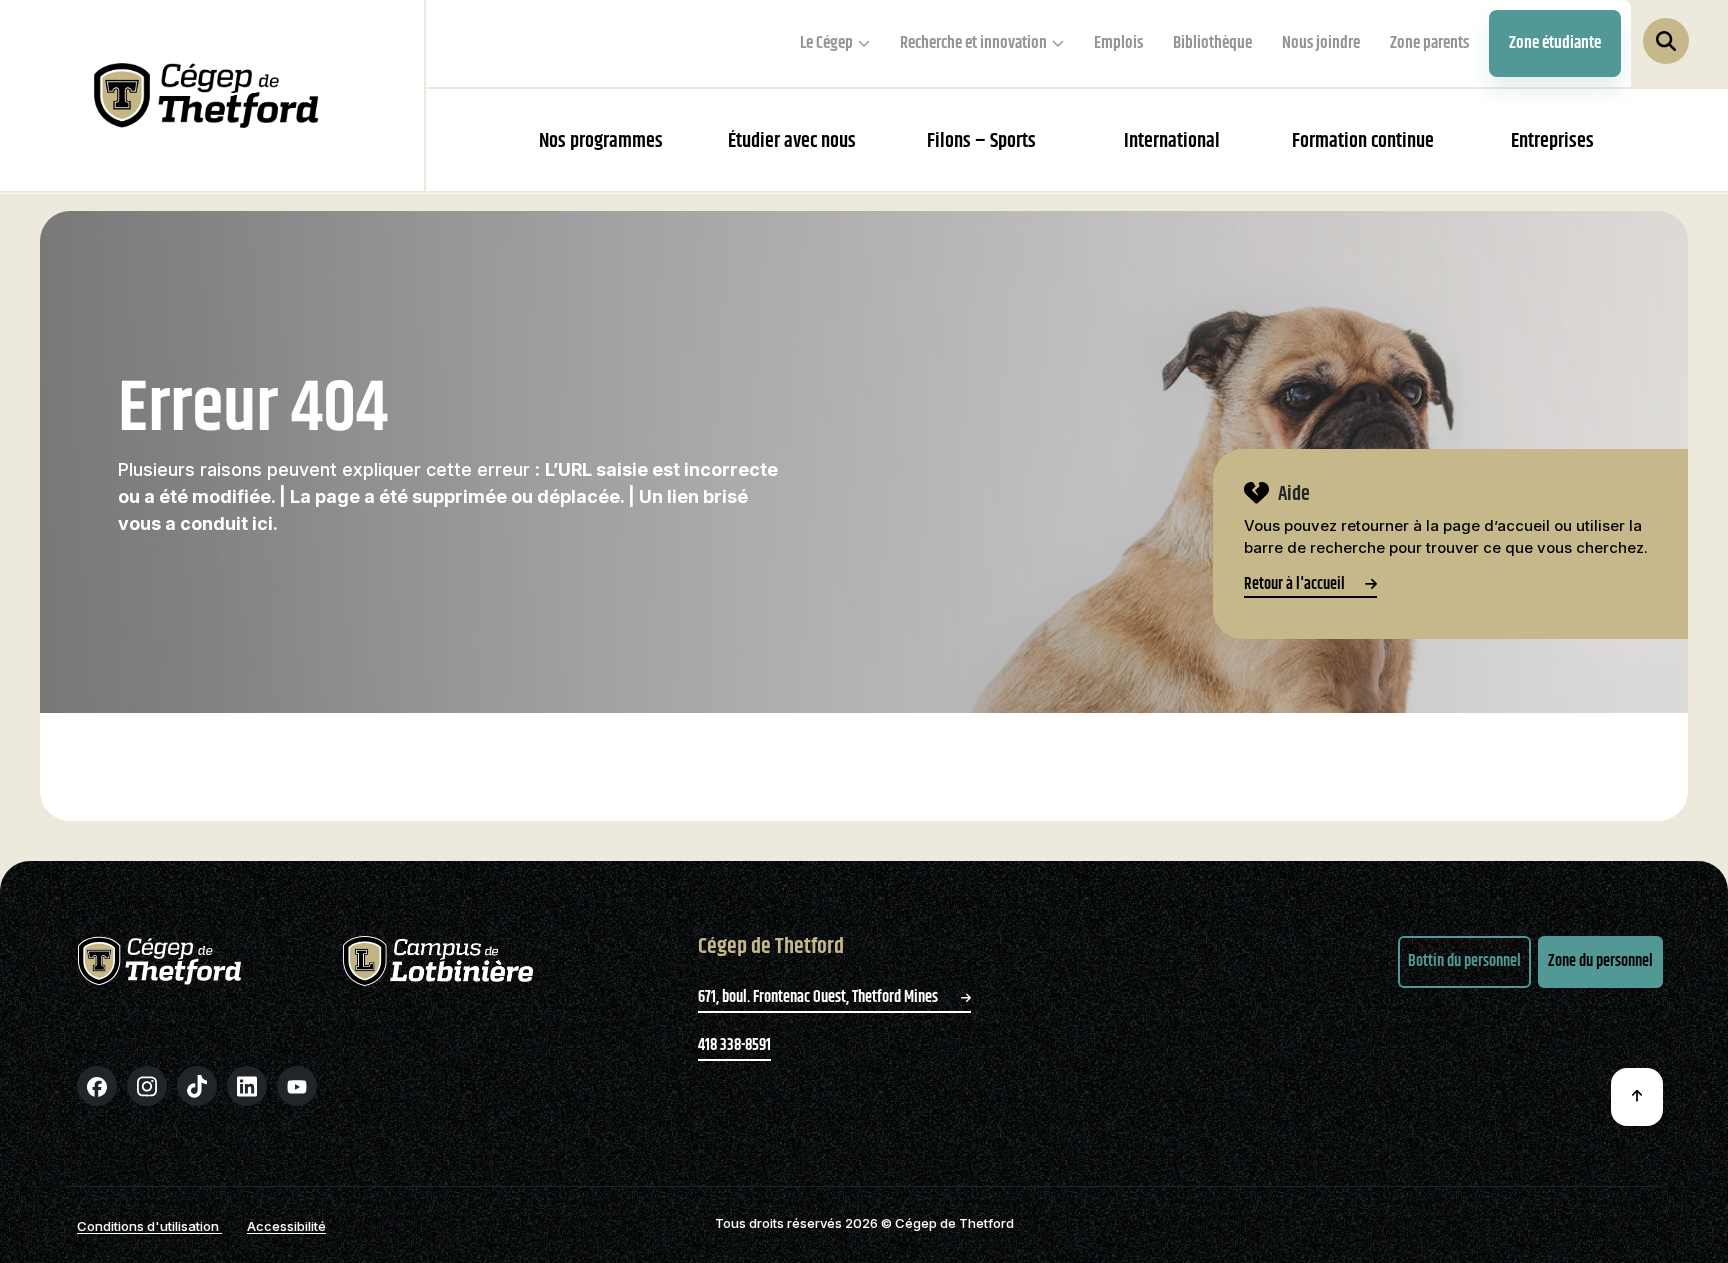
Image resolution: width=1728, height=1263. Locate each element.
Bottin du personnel (1464, 961)
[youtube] (297, 1086)
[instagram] (147, 1086)
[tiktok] (197, 1086)
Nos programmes (601, 141)
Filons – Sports (981, 141)
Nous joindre (1321, 43)
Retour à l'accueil (1294, 587)
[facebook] (97, 1086)
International (1172, 141)
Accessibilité (286, 1226)
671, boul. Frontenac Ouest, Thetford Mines (819, 997)
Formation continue (1363, 141)
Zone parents (1429, 43)
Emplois (1118, 43)
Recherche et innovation (973, 43)
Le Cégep (826, 43)
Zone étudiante (1555, 43)
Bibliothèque (1212, 43)
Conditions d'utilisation (149, 1226)
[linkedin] (247, 1086)
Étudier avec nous (792, 141)
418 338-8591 (734, 1045)
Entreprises (1552, 141)
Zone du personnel (1600, 961)
